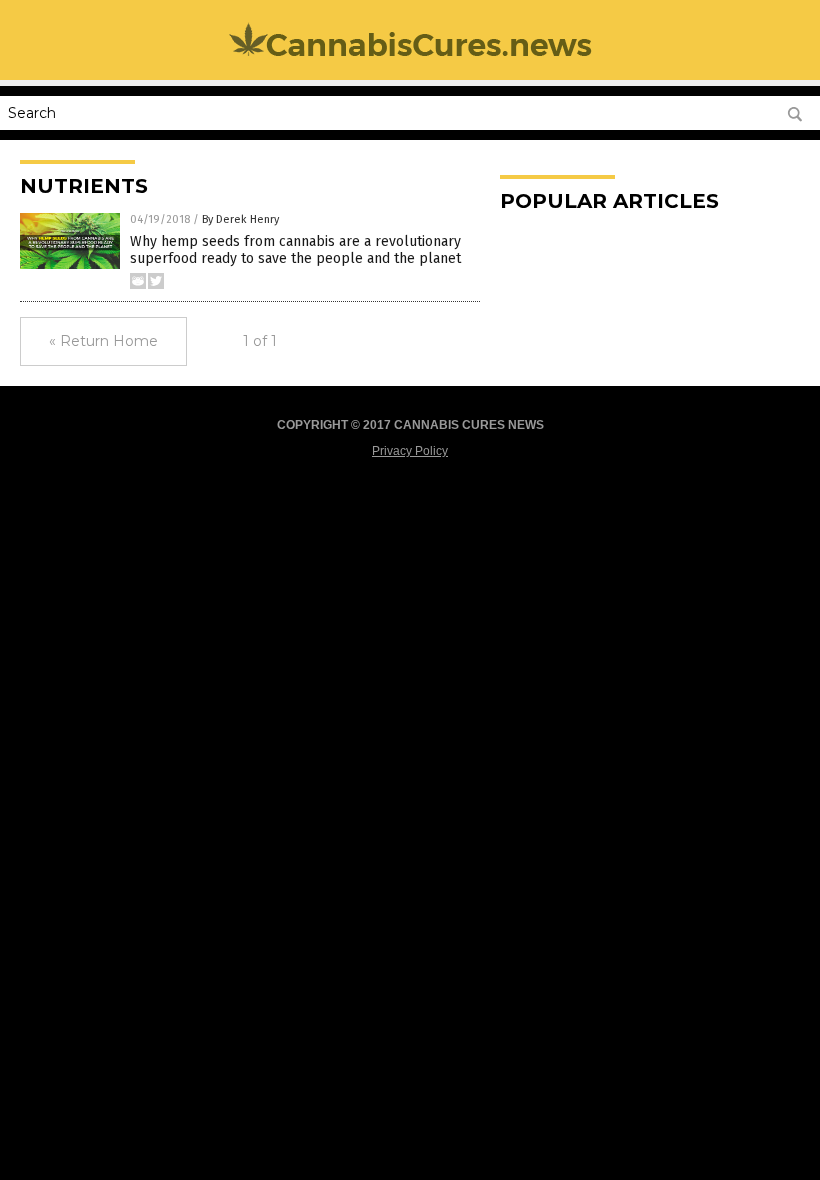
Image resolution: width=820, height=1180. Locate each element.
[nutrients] (410, 55)
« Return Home (103, 341)
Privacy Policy (410, 451)
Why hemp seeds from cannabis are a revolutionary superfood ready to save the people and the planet (295, 250)
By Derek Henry (240, 219)
